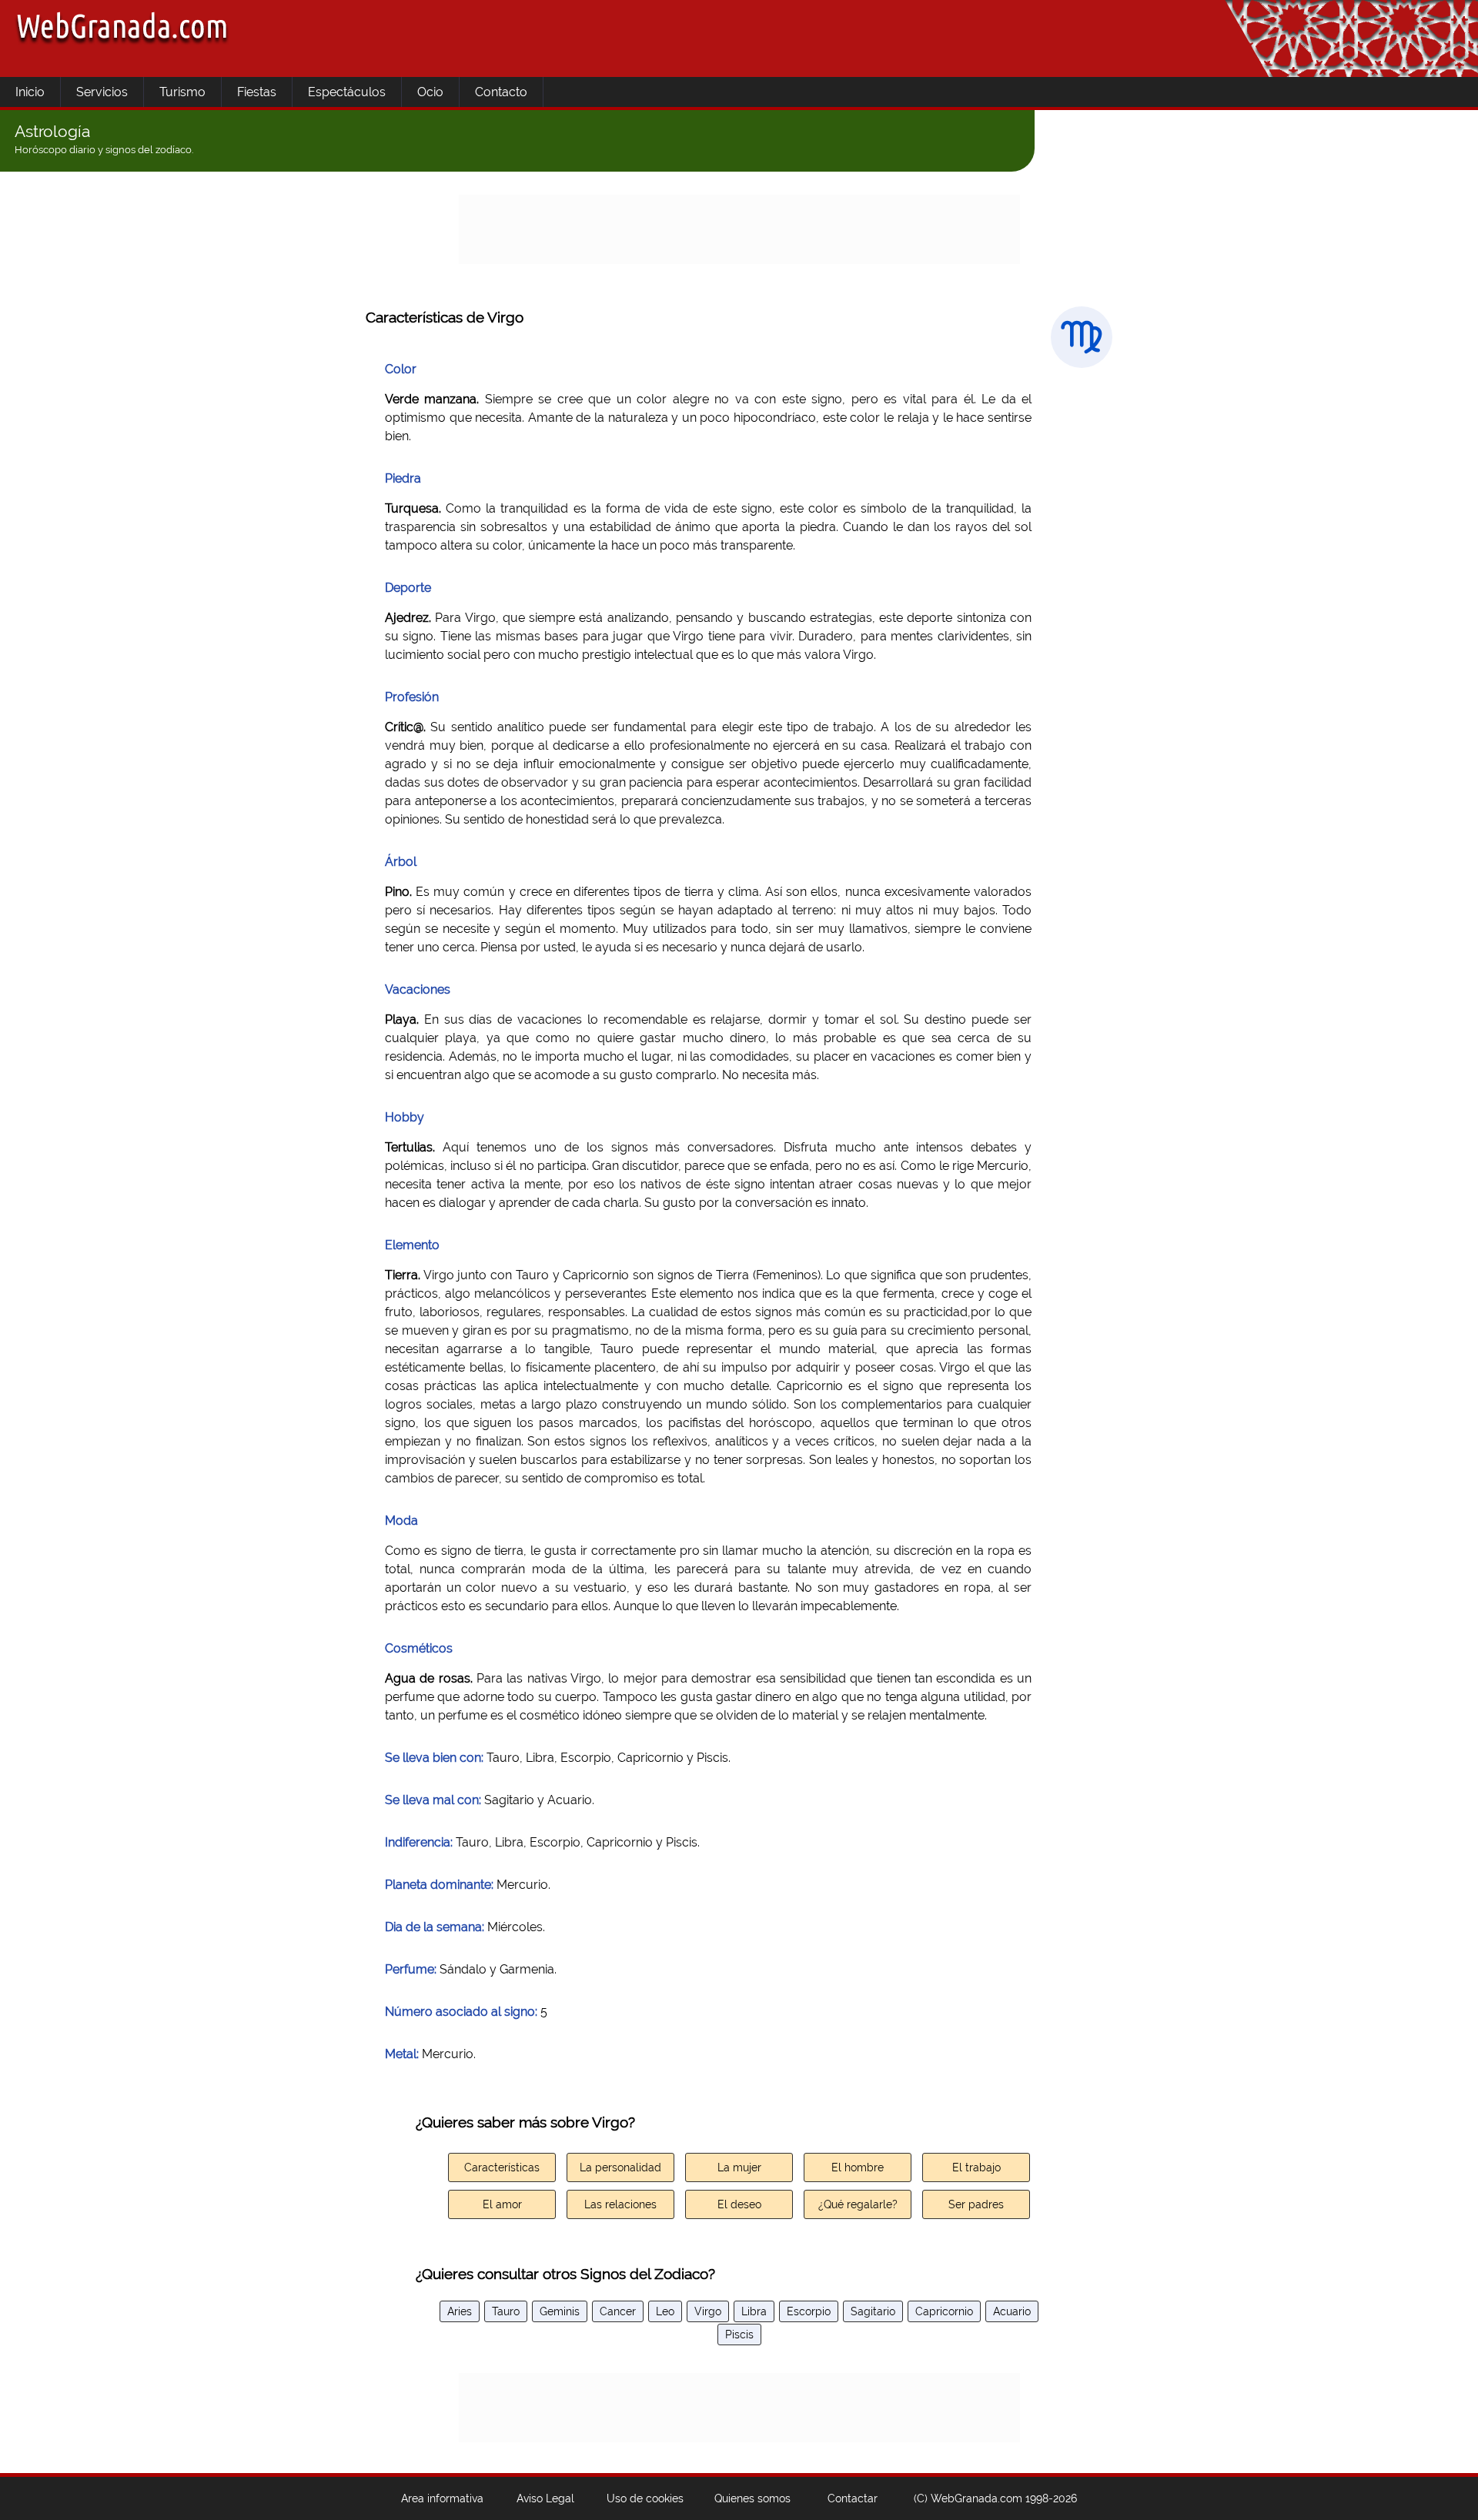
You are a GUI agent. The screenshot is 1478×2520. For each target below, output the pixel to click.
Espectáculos (347, 92)
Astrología (52, 131)
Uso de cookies (645, 2498)
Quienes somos (752, 2498)
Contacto (501, 92)
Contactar (853, 2498)
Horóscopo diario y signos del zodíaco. (104, 150)
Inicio (30, 92)
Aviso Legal (545, 2498)
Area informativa (442, 2498)
